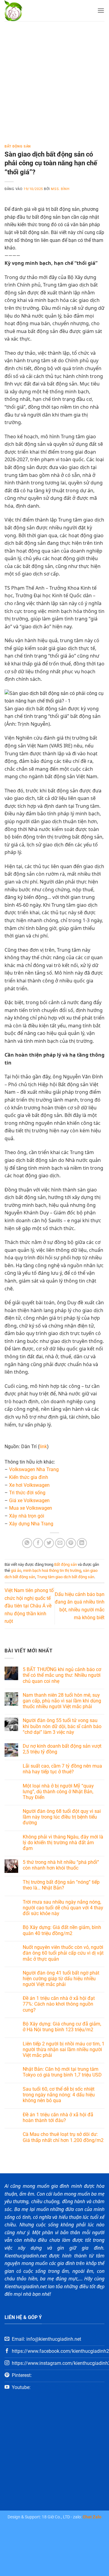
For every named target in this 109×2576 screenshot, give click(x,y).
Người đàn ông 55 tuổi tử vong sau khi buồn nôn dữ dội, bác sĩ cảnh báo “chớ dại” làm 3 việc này (62, 1726)
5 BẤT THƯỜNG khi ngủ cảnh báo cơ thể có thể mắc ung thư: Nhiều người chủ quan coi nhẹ (62, 1675)
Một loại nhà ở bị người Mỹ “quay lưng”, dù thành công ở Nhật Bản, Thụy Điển (58, 1792)
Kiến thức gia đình (29, 1477)
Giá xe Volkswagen (29, 1501)
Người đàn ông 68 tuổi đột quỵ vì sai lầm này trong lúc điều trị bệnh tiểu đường (62, 1817)
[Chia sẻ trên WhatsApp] (27, 1543)
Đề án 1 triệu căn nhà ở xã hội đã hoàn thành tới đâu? (58, 2118)
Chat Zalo (92, 2517)
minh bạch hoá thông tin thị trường (52, 1570)
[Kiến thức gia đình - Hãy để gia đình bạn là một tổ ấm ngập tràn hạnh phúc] (30, 11)
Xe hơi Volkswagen (29, 1485)
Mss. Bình (60, 189)
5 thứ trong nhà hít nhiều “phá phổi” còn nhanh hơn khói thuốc (61, 1865)
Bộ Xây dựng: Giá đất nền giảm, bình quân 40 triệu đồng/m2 (62, 1930)
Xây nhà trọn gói (27, 1516)
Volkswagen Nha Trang (34, 1469)
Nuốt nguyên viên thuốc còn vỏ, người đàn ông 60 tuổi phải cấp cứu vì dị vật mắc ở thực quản (63, 1953)
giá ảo (16, 1570)
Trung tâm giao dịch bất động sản (66, 1577)
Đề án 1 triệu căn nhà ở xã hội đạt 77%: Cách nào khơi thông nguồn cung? (59, 2004)
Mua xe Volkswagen (31, 1508)
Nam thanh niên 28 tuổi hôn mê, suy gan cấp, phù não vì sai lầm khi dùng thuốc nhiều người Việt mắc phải (62, 1701)
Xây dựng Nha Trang (31, 1524)
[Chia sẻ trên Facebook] (38, 1543)
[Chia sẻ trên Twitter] (49, 1543)
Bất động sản (18, 146)
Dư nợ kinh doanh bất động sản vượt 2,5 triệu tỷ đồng (62, 1749)
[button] (101, 10)
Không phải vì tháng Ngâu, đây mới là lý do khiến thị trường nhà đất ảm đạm (63, 1843)
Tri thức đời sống (27, 1493)
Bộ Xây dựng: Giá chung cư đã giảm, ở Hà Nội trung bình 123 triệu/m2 (62, 2027)
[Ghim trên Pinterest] (71, 1543)
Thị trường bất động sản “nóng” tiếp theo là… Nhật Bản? (61, 1885)
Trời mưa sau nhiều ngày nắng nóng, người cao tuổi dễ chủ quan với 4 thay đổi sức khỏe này (63, 1908)
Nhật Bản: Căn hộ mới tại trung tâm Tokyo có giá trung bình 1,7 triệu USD (62, 2072)
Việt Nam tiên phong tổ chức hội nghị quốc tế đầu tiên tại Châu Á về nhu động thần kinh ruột (29, 1606)
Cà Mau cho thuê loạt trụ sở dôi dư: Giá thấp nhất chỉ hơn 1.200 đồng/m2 (63, 2137)
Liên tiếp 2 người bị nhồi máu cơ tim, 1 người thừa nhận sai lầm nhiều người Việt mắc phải (64, 2049)
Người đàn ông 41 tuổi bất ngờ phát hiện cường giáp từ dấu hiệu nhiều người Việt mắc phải (61, 1979)
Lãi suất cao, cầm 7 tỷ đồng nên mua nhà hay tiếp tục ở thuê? (62, 1769)
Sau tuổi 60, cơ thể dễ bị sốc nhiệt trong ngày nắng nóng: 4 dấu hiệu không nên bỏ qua (59, 2095)
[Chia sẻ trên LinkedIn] (82, 1543)
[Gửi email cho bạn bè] (60, 1543)
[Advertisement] (54, 78)
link (43, 1447)
